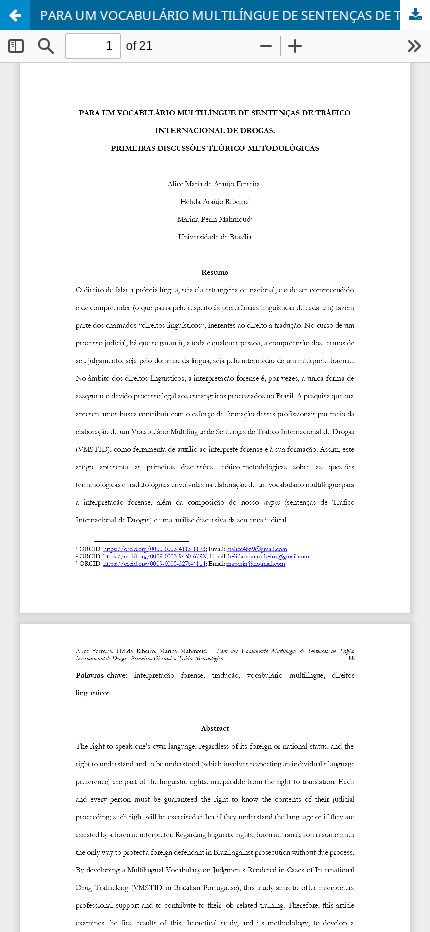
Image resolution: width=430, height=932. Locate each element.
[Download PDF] (415, 15)
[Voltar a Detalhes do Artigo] (15, 15)
